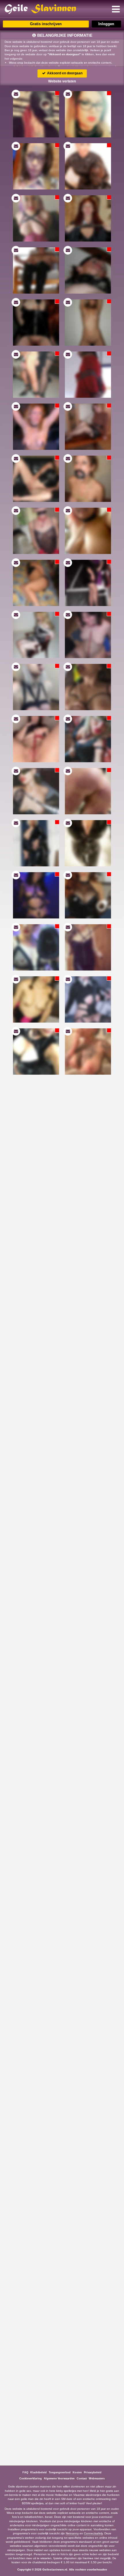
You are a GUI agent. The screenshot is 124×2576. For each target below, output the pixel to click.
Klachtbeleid (38, 2472)
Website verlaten (62, 81)
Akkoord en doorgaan (64, 73)
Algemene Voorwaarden (59, 2479)
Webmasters (97, 2479)
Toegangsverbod (60, 2472)
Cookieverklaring (31, 2479)
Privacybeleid (93, 2472)
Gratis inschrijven (46, 24)
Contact (82, 2479)
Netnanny (72, 2533)
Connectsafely (93, 2533)
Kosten (77, 2472)
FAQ (25, 2472)
